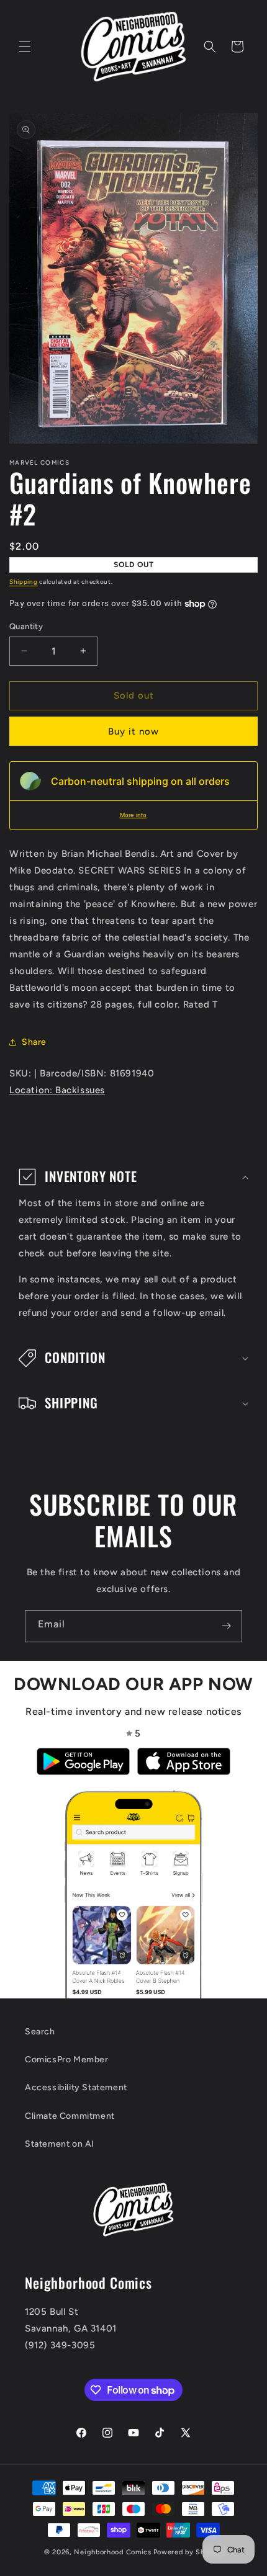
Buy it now (133, 731)
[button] (25, 47)
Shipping (24, 582)
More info (133, 815)
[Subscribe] (226, 1626)
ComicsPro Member (67, 2059)
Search (40, 2032)
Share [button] (34, 1042)
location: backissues (57, 1090)
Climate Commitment (70, 2116)
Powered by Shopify (188, 2552)
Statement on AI (60, 2144)
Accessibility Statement (76, 2087)
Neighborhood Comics (112, 2552)
